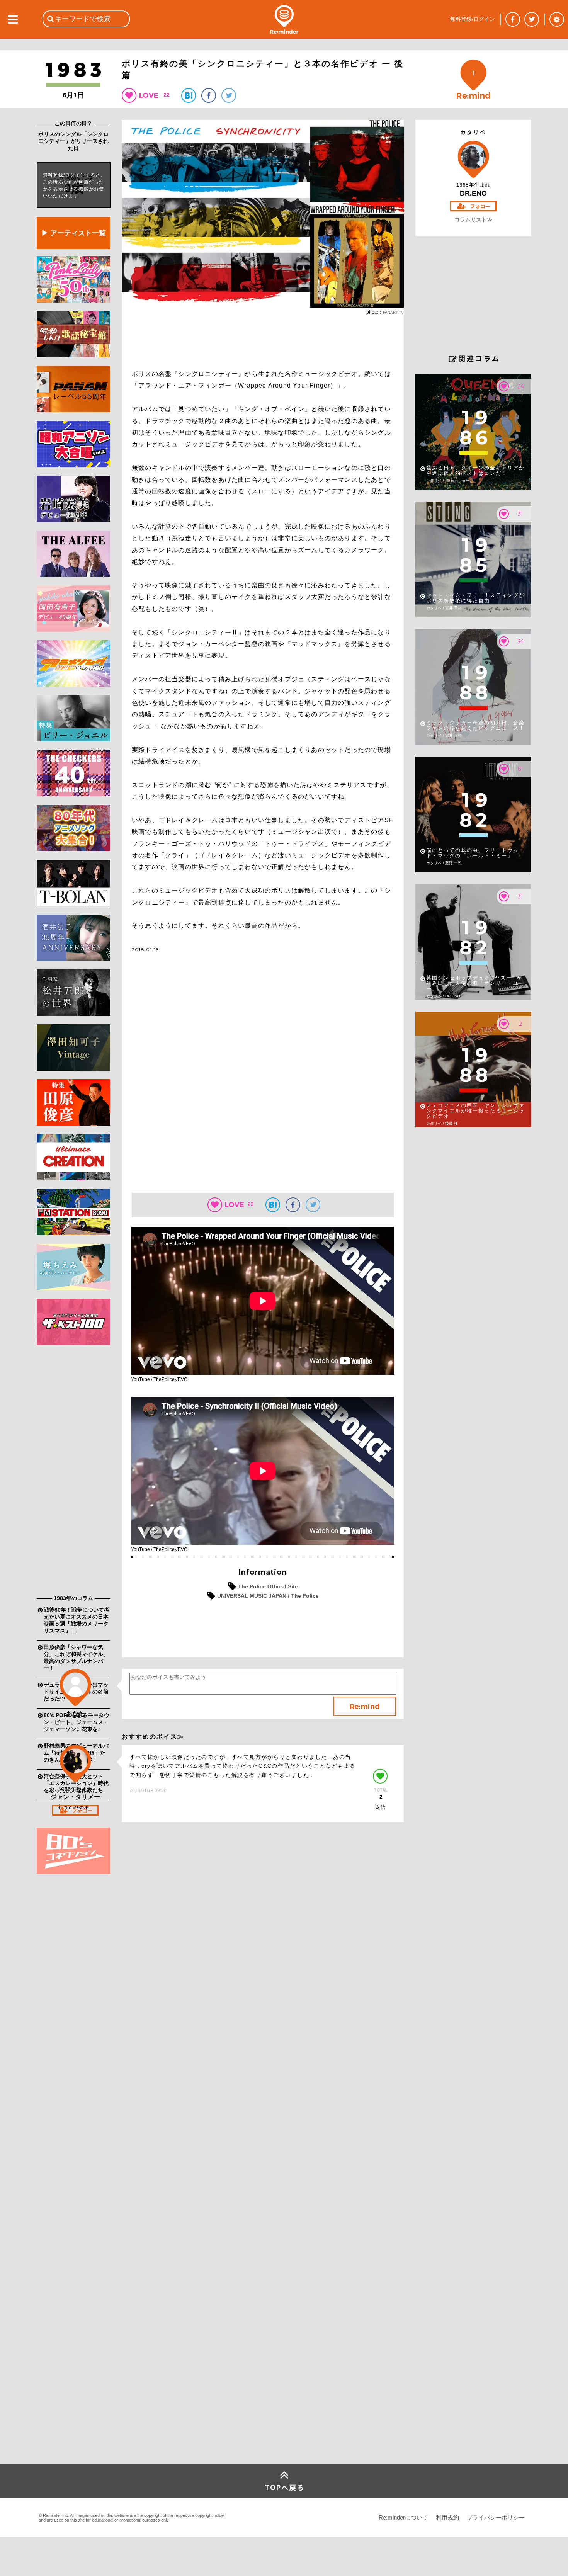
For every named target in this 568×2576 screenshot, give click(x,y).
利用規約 (447, 2517)
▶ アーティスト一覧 (74, 233)
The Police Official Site (268, 1586)
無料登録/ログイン (473, 19)
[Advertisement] (73, 1472)
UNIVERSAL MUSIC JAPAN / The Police (268, 1596)
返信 (380, 1807)
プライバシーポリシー (496, 2517)
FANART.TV (393, 312)
